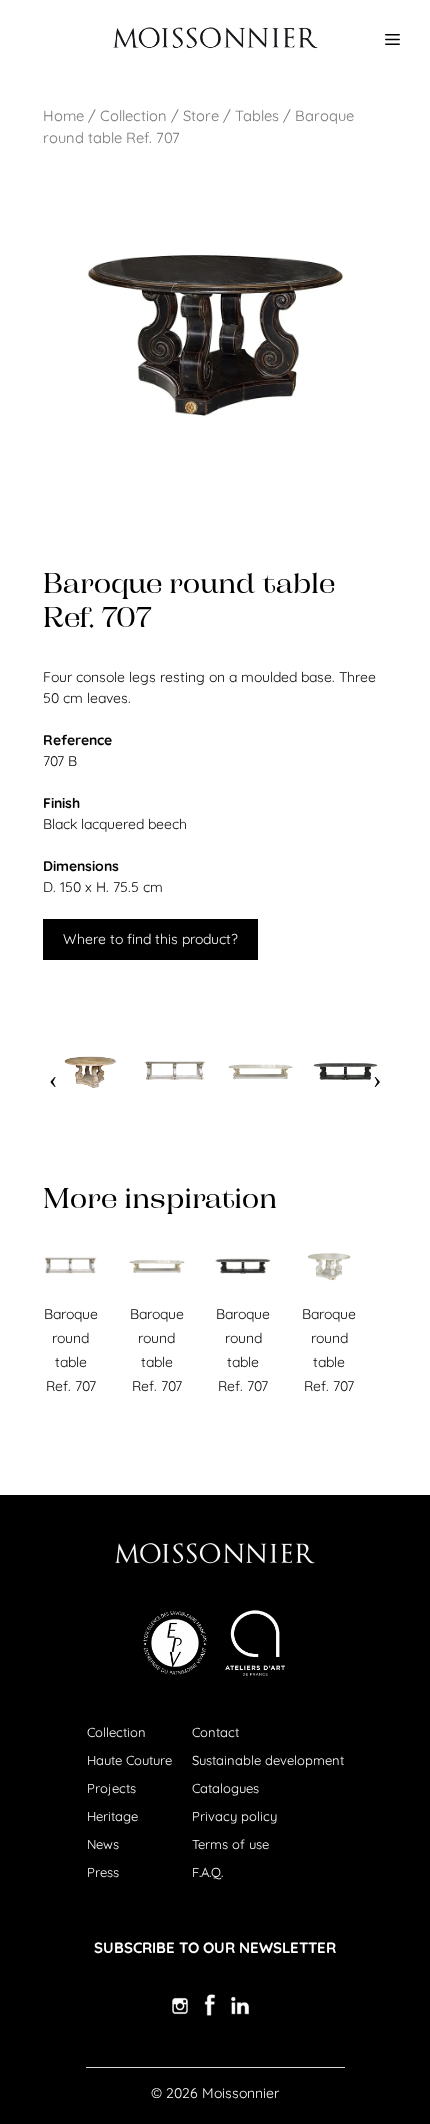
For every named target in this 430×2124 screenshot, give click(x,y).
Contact (215, 1732)
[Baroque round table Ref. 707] (71, 1290)
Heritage (112, 1816)
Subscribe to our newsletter (215, 1947)
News (103, 1844)
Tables (257, 115)
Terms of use (230, 1844)
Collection (133, 115)
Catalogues (225, 1788)
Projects (111, 1788)
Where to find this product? (150, 939)
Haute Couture (129, 1760)
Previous (53, 1073)
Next (377, 1073)
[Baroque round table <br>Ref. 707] (90, 1072)
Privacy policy (234, 1816)
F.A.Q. (207, 1872)
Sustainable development (268, 1760)
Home (63, 115)
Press (103, 1872)
